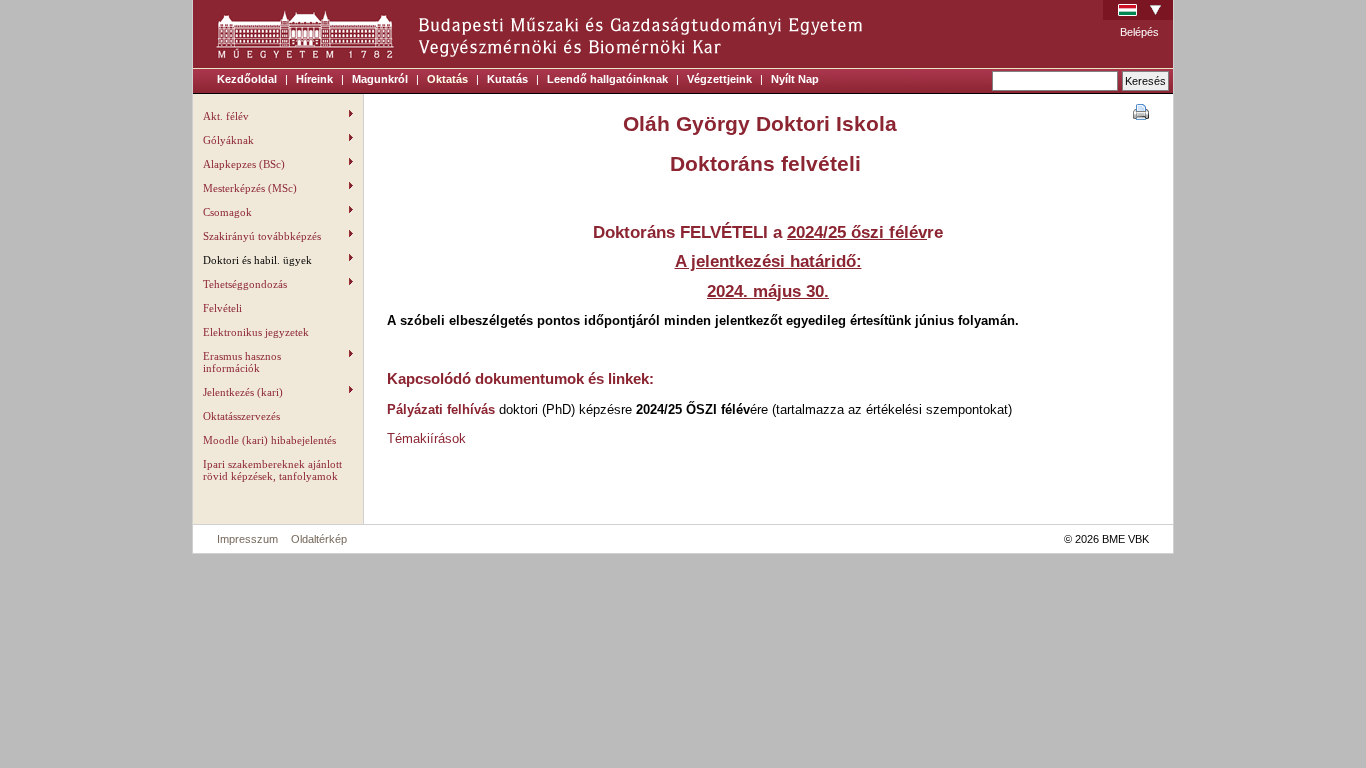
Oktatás (447, 79)
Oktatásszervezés (241, 416)
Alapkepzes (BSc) (244, 164)
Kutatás (507, 79)
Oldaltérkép (319, 539)
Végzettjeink (719, 79)
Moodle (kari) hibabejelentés (269, 440)
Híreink (314, 79)
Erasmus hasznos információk (242, 362)
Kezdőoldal (247, 79)
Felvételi (222, 308)
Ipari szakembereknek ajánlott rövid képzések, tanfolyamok (272, 470)
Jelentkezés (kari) (243, 392)
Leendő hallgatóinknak (607, 79)
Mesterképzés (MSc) (250, 188)
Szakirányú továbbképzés (262, 236)
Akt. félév (226, 116)
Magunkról (380, 79)
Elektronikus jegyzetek (256, 332)
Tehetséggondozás (245, 284)
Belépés (1139, 32)
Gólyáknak (228, 140)
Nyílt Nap (795, 79)
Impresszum (247, 539)
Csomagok (227, 212)
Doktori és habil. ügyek (257, 260)
